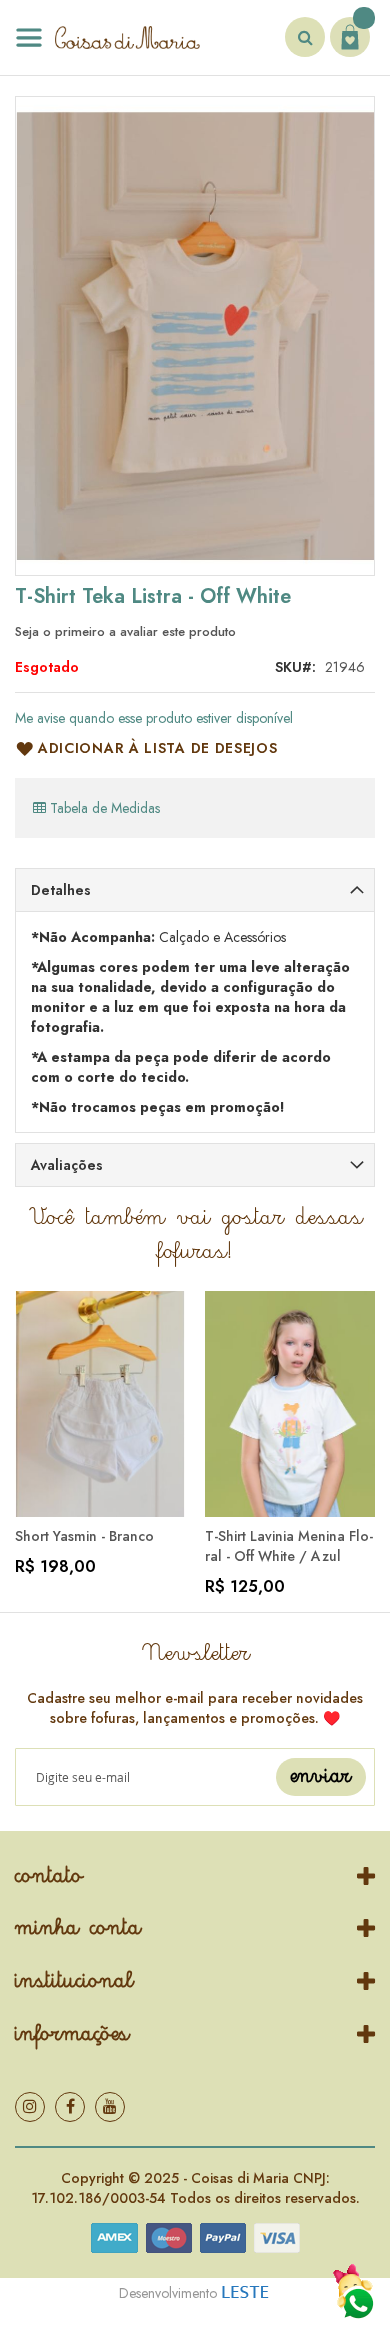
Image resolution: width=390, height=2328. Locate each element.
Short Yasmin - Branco (84, 1536)
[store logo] (107, 37)
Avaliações (67, 1165)
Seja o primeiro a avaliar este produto (125, 631)
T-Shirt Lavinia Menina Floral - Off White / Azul (289, 1546)
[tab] (195, 890)
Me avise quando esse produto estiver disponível (154, 718)
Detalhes (61, 890)
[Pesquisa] (305, 37)
